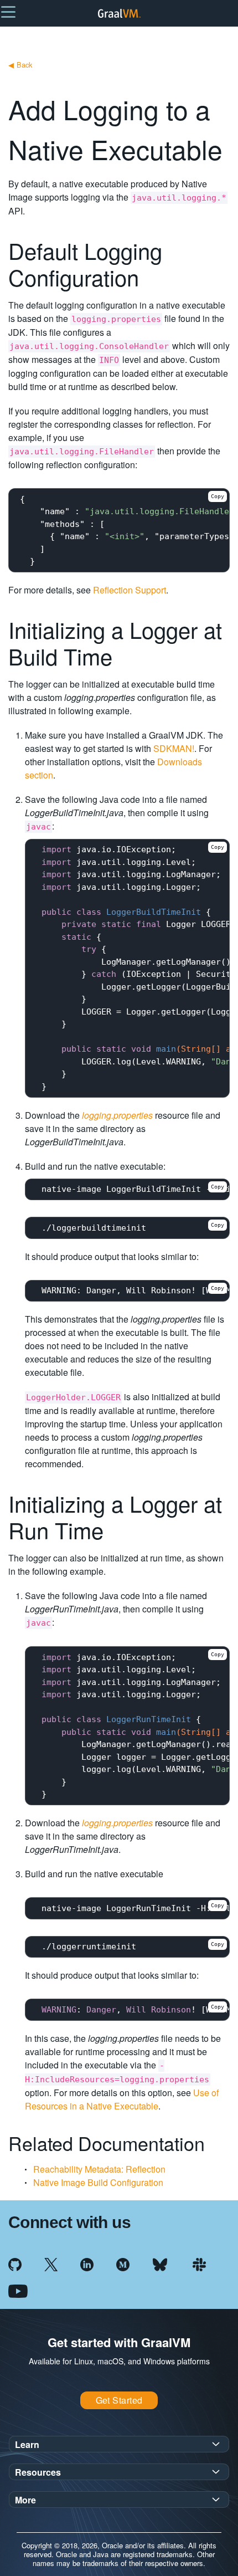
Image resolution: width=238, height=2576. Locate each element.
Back (20, 65)
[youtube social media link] (18, 2290)
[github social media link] (15, 2263)
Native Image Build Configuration (98, 2182)
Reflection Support (130, 590)
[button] (8, 11)
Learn (27, 2444)
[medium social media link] (123, 2263)
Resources (38, 2472)
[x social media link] (51, 2263)
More (25, 2500)
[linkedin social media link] (87, 2263)
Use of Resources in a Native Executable (122, 2099)
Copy (218, 496)
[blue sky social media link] (160, 2263)
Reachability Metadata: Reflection (99, 2169)
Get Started (119, 2400)
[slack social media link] (199, 2263)
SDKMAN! (174, 748)
